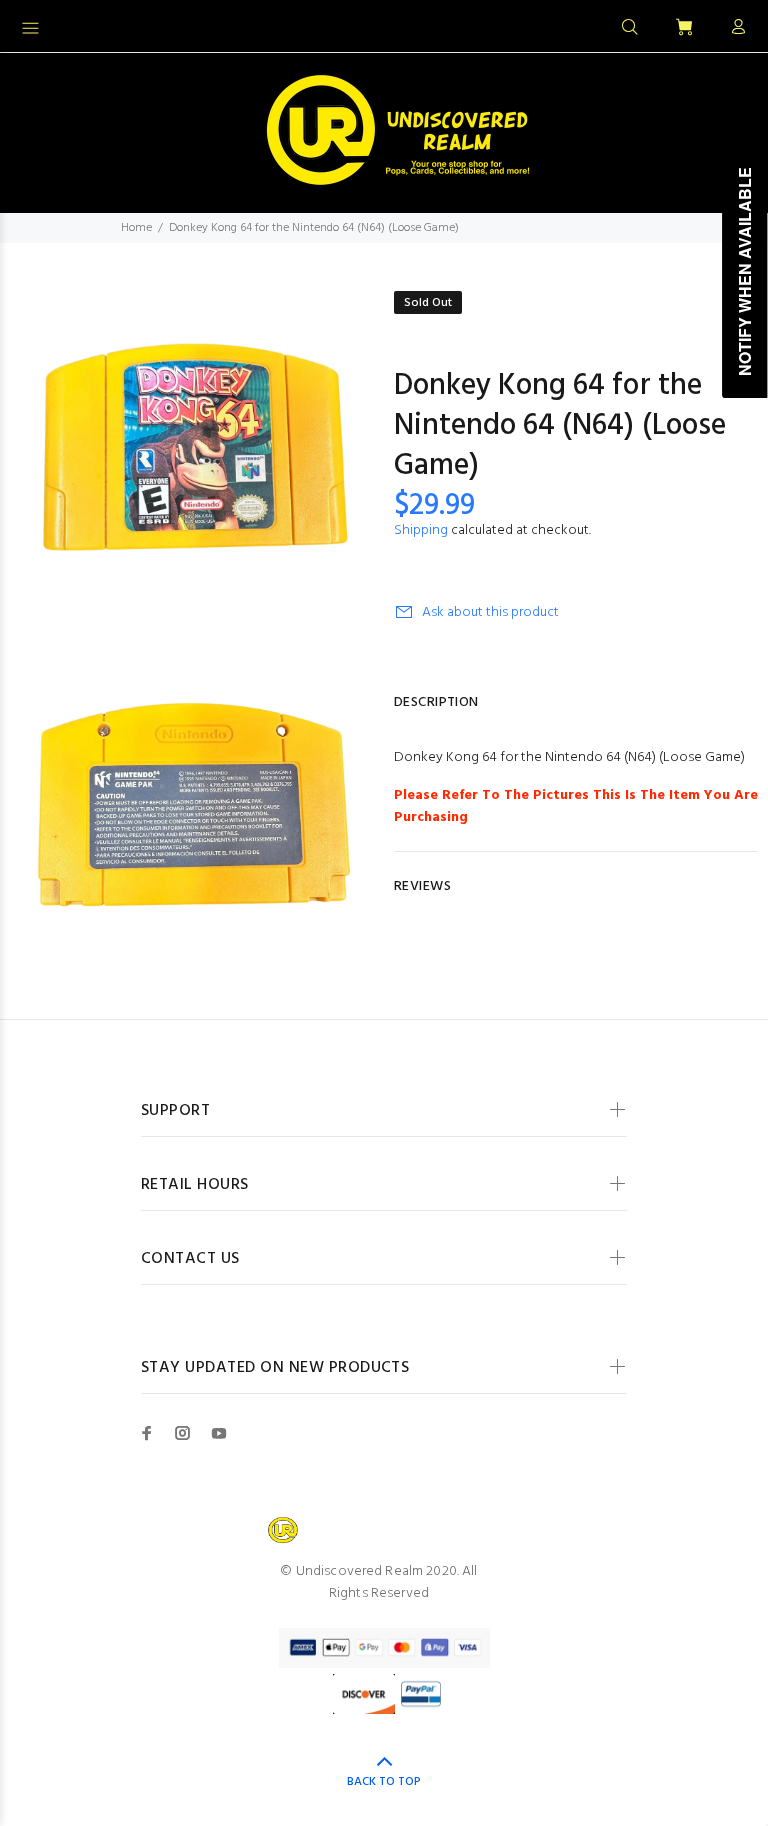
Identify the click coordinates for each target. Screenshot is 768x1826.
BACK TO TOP (384, 1782)
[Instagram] (183, 1433)
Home (136, 228)
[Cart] (684, 28)
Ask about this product (490, 612)
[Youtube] (219, 1433)
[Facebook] (147, 1433)
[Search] (630, 28)
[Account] (734, 28)
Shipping (421, 530)
